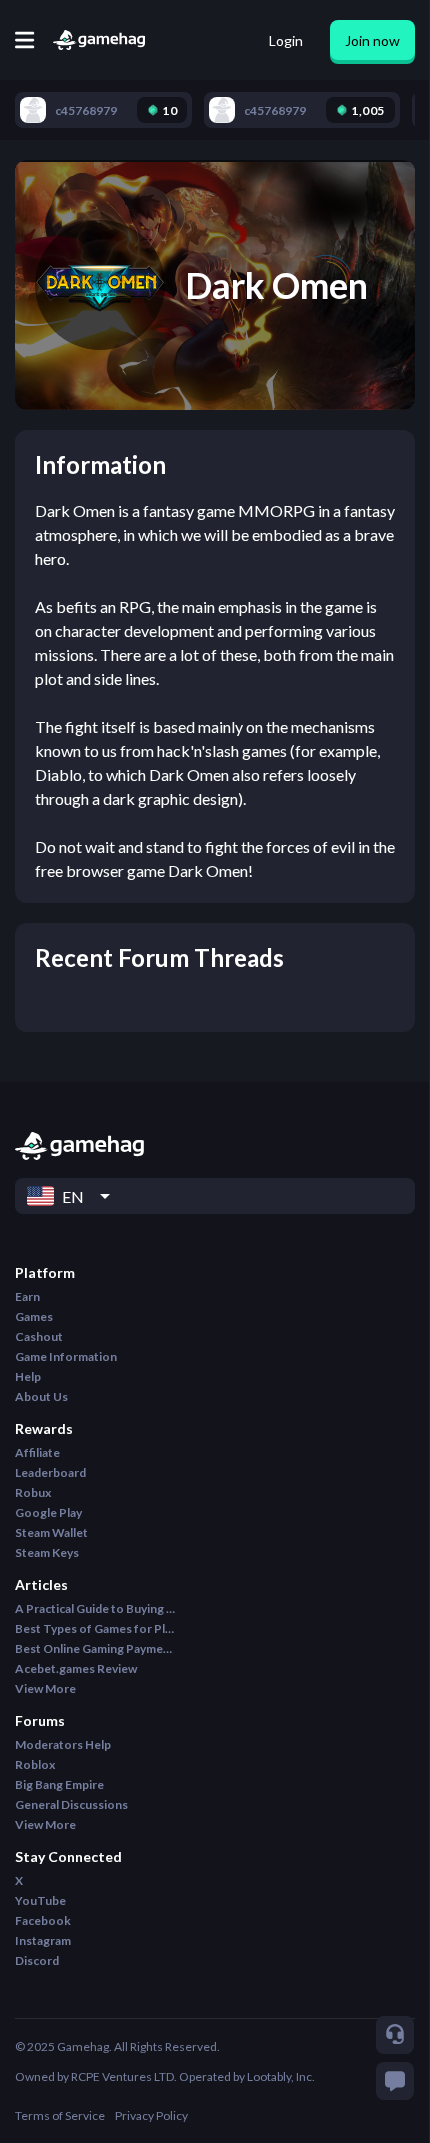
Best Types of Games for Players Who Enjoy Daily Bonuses (95, 1628)
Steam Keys (47, 1552)
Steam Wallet (51, 1532)
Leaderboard (50, 1472)
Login (286, 40)
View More (45, 1688)
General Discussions (71, 1804)
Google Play (48, 1512)
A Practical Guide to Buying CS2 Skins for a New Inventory (95, 1608)
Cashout (39, 1336)
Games (34, 1316)
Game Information (66, 1356)
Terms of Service (60, 2115)
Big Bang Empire (59, 1784)
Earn (27, 1296)
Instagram (43, 1940)
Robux (33, 1492)
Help (28, 1376)
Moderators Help (63, 1744)
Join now (372, 40)
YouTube (40, 1900)
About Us (41, 1396)
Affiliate (37, 1452)
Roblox (35, 1764)
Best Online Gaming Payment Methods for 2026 (95, 1648)
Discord (37, 1960)
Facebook (43, 1920)
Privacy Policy (151, 2115)
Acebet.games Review (76, 1668)
